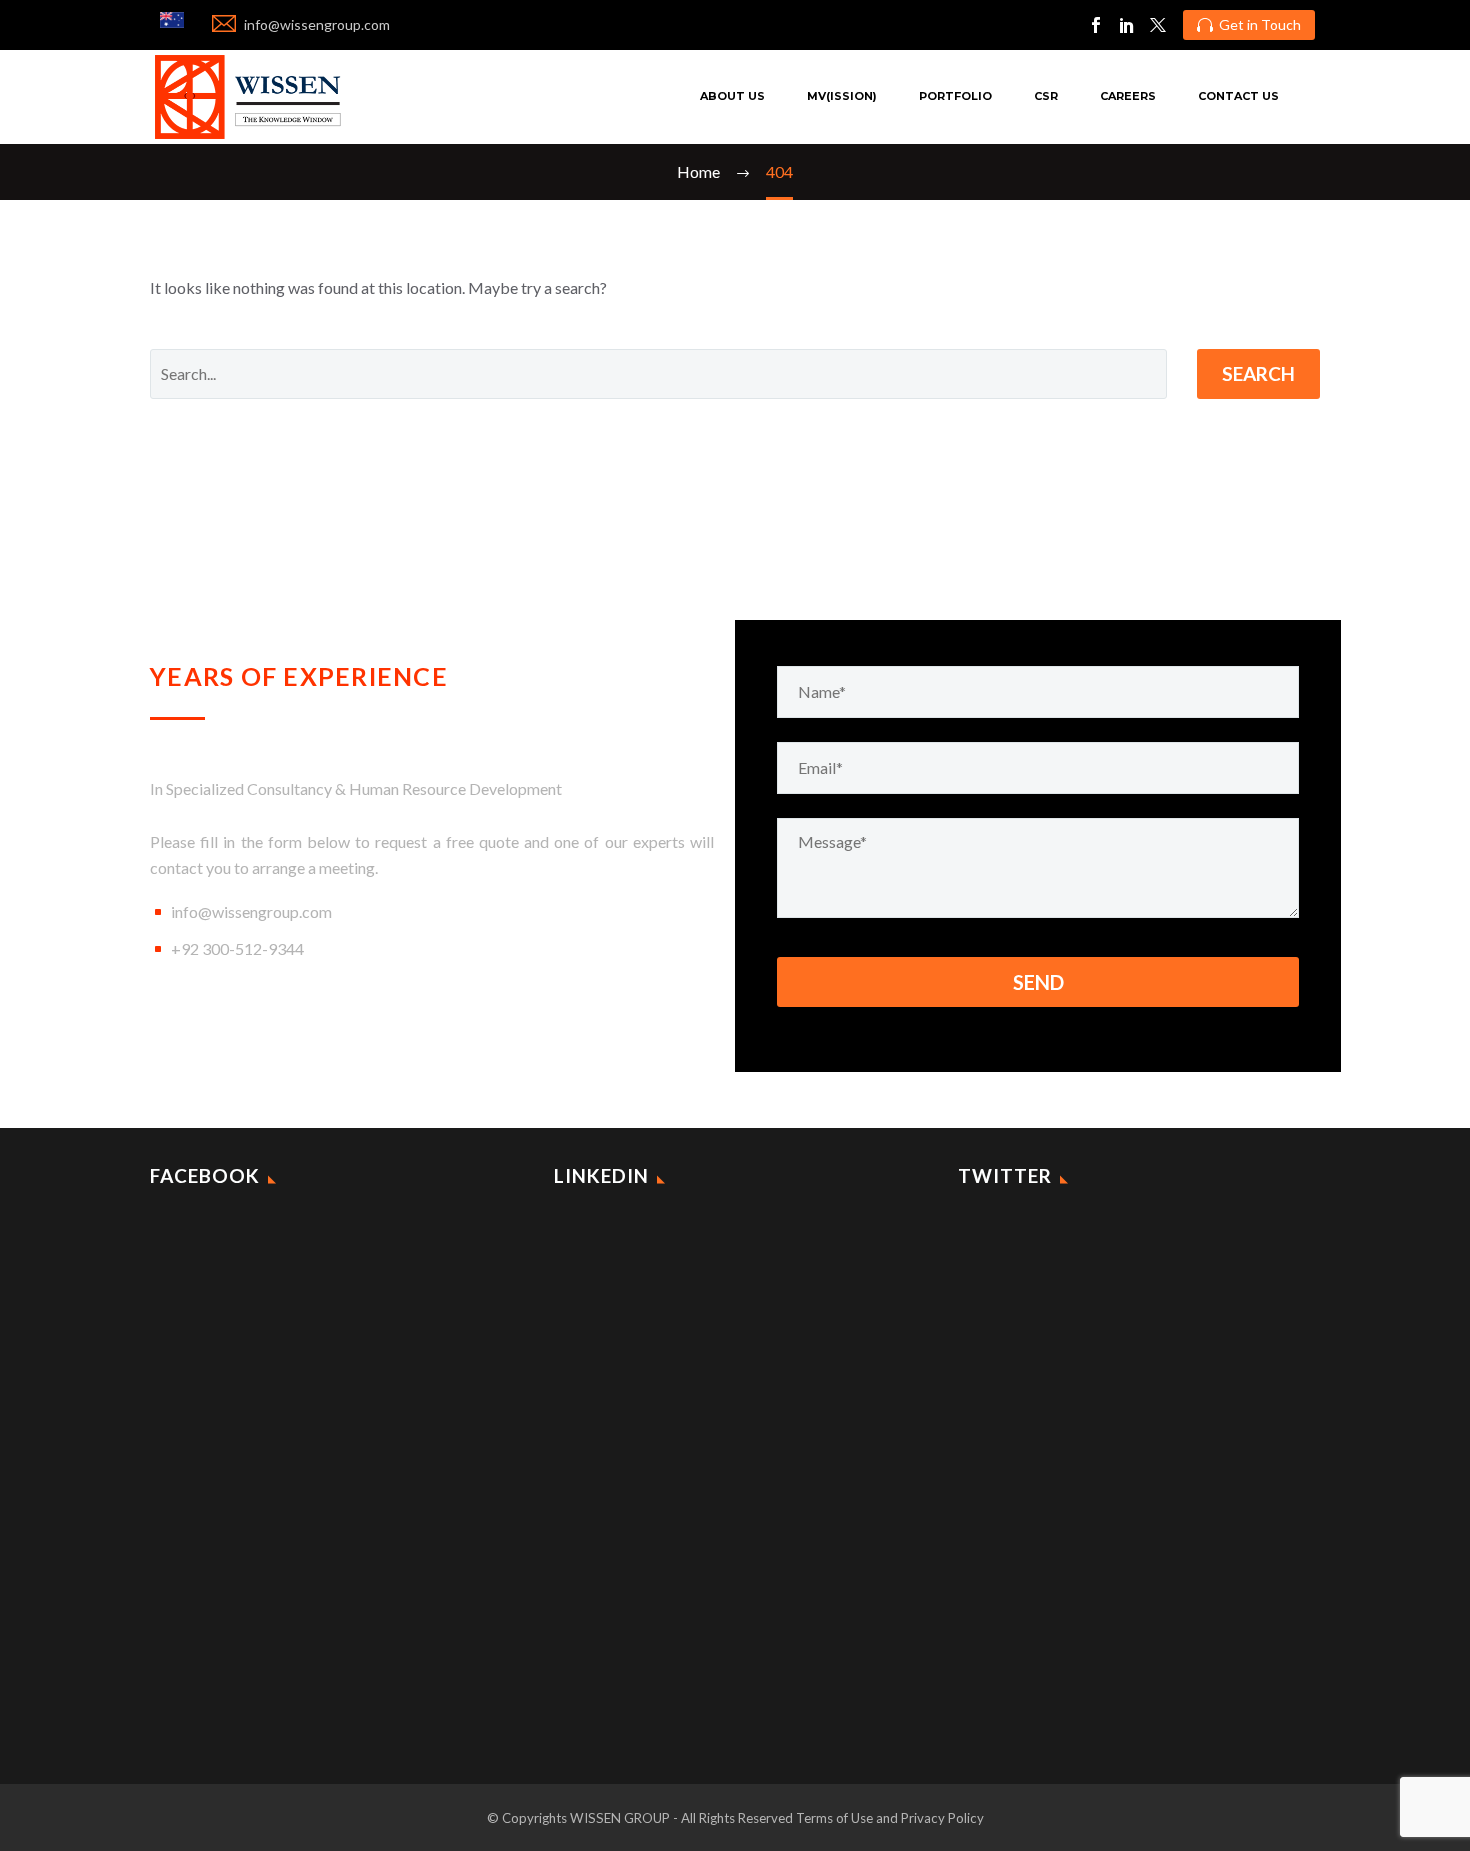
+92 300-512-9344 (237, 948)
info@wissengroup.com (251, 911)
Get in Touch (1249, 24)
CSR (1046, 96)
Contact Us (1238, 96)
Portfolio (955, 96)
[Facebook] (1096, 25)
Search (1258, 373)
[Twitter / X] (1158, 25)
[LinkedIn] (1127, 25)
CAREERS (1128, 96)
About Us (732, 96)
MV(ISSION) (842, 96)
